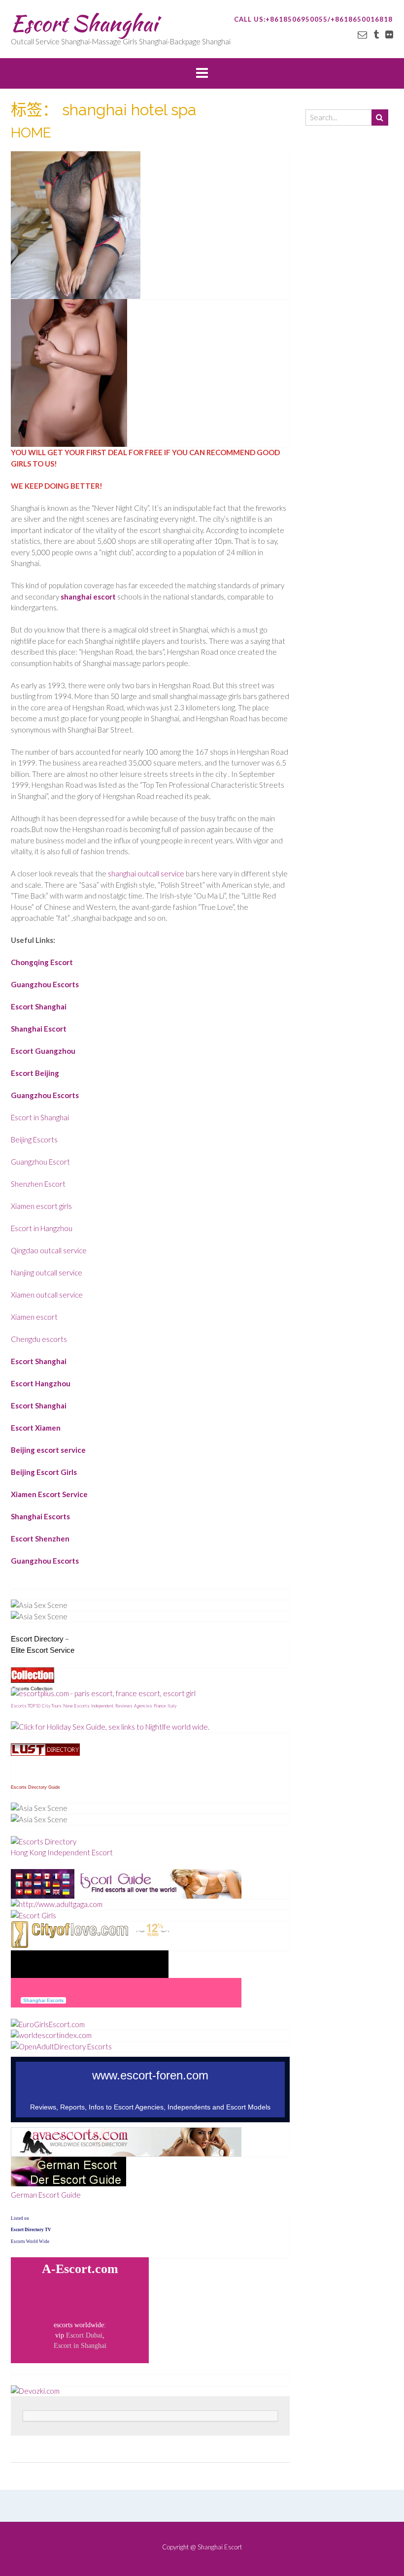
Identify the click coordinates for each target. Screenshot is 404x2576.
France (160, 1706)
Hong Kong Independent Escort (62, 1852)
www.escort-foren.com (150, 2075)
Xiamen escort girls (41, 1206)
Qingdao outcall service (49, 1250)
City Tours (52, 1706)
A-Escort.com (80, 2269)
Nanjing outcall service (47, 1272)
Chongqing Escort (42, 962)
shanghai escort (88, 597)
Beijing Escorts (34, 1139)
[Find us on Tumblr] (376, 34)
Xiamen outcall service (47, 1295)
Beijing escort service (48, 1450)
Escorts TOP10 (26, 1706)
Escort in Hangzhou (42, 1228)
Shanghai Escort (39, 1029)
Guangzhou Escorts (45, 984)
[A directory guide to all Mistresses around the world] (45, 1753)
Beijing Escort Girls (44, 1472)
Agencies (143, 1706)
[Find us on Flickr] (389, 34)
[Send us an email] (362, 34)
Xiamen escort (34, 1317)
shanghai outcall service (146, 873)
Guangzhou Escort (40, 1162)
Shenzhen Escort (38, 1184)
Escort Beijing (35, 1073)
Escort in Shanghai (40, 1117)
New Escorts (76, 1706)
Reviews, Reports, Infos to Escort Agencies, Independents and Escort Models (150, 2107)
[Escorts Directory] (44, 1841)
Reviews (124, 1706)
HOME (31, 133)
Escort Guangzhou (43, 1051)
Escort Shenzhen (40, 1539)
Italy (172, 1706)
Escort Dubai (84, 2335)
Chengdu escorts (39, 1339)
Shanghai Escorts (40, 1516)
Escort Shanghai (84, 23)
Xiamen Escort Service (49, 1494)
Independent (102, 1706)
